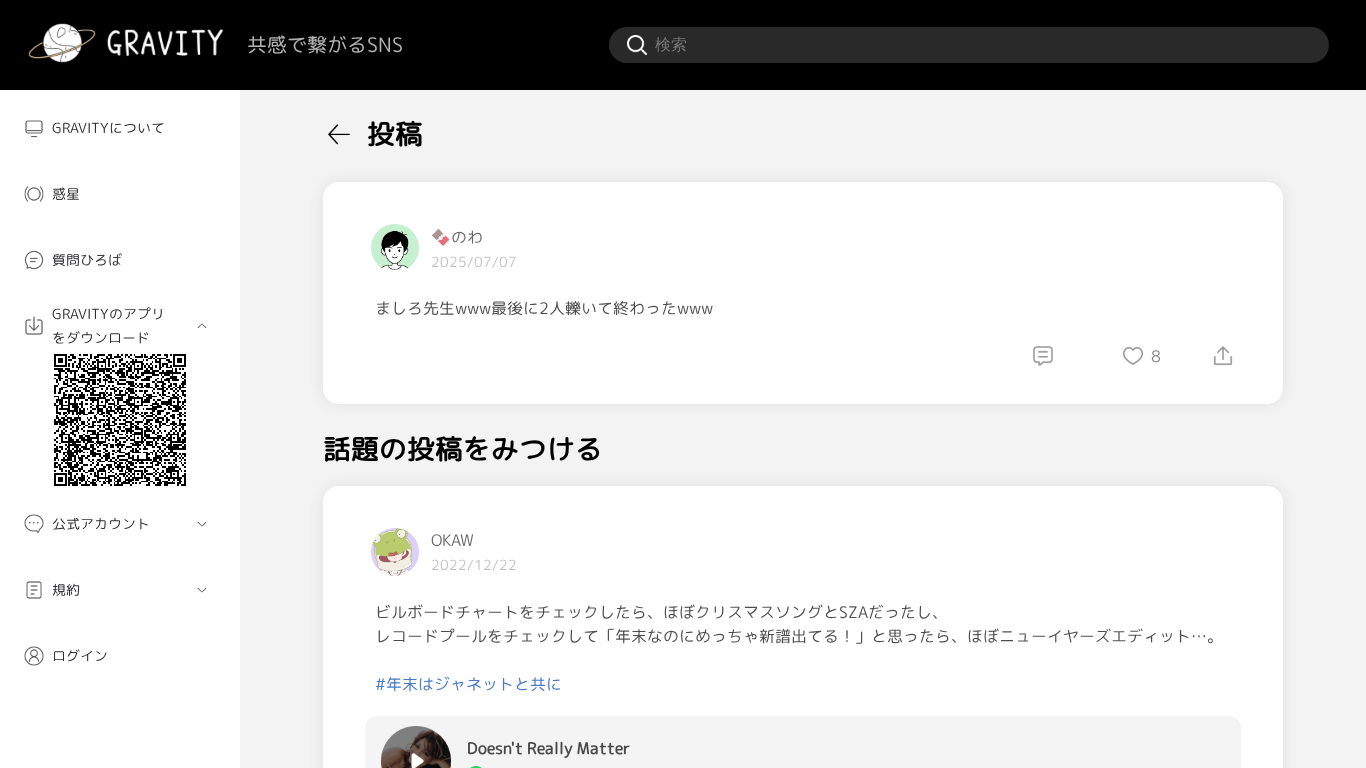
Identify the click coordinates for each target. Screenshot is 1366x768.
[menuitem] (120, 128)
